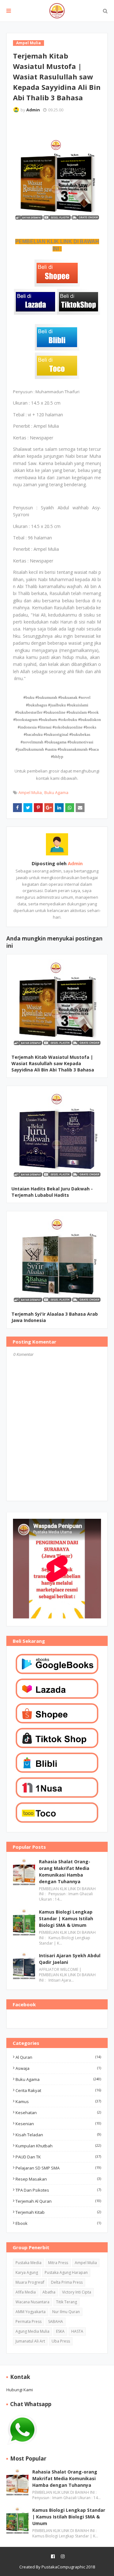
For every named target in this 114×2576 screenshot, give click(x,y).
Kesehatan (58, 2113)
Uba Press (61, 2341)
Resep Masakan (58, 2179)
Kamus (58, 2101)
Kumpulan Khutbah (58, 2146)
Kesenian (58, 2124)
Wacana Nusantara (32, 2302)
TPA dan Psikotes (58, 2190)
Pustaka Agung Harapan (66, 2272)
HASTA (77, 2331)
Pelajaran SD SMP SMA (58, 2168)
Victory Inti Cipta (77, 2292)
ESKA (60, 2331)
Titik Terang (66, 2302)
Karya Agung (27, 2272)
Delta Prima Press (67, 2282)
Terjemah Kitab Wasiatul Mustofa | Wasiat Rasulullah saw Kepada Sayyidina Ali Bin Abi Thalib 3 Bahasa (53, 1063)
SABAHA (56, 2322)
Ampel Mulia (30, 792)
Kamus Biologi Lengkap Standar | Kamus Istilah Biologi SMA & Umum (66, 1918)
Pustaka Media (28, 2263)
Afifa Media (26, 2292)
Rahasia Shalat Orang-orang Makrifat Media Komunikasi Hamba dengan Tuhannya (65, 1871)
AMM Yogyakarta (31, 2312)
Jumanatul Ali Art (30, 2341)
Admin (33, 110)
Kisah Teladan (58, 2135)
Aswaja (58, 2068)
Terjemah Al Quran (58, 2201)
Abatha (49, 2292)
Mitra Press (58, 2263)
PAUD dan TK (58, 2157)
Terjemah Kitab (58, 2212)
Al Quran (58, 2057)
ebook (58, 2223)
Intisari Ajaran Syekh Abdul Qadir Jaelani (70, 1959)
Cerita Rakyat (58, 2090)
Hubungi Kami (20, 2390)
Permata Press (28, 2322)
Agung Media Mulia (32, 2331)
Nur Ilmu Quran (66, 2312)
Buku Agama (56, 792)
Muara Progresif (30, 2282)
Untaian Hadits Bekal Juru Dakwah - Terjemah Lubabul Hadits (52, 1192)
